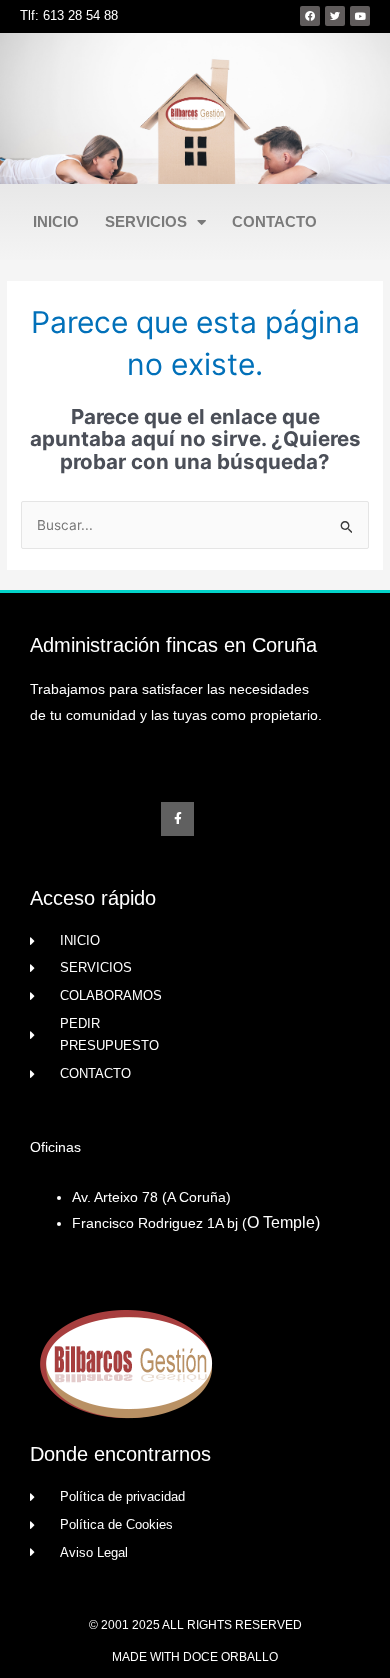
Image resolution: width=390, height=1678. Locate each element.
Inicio (56, 221)
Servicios (146, 221)
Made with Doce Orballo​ (195, 1657)
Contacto (274, 221)
